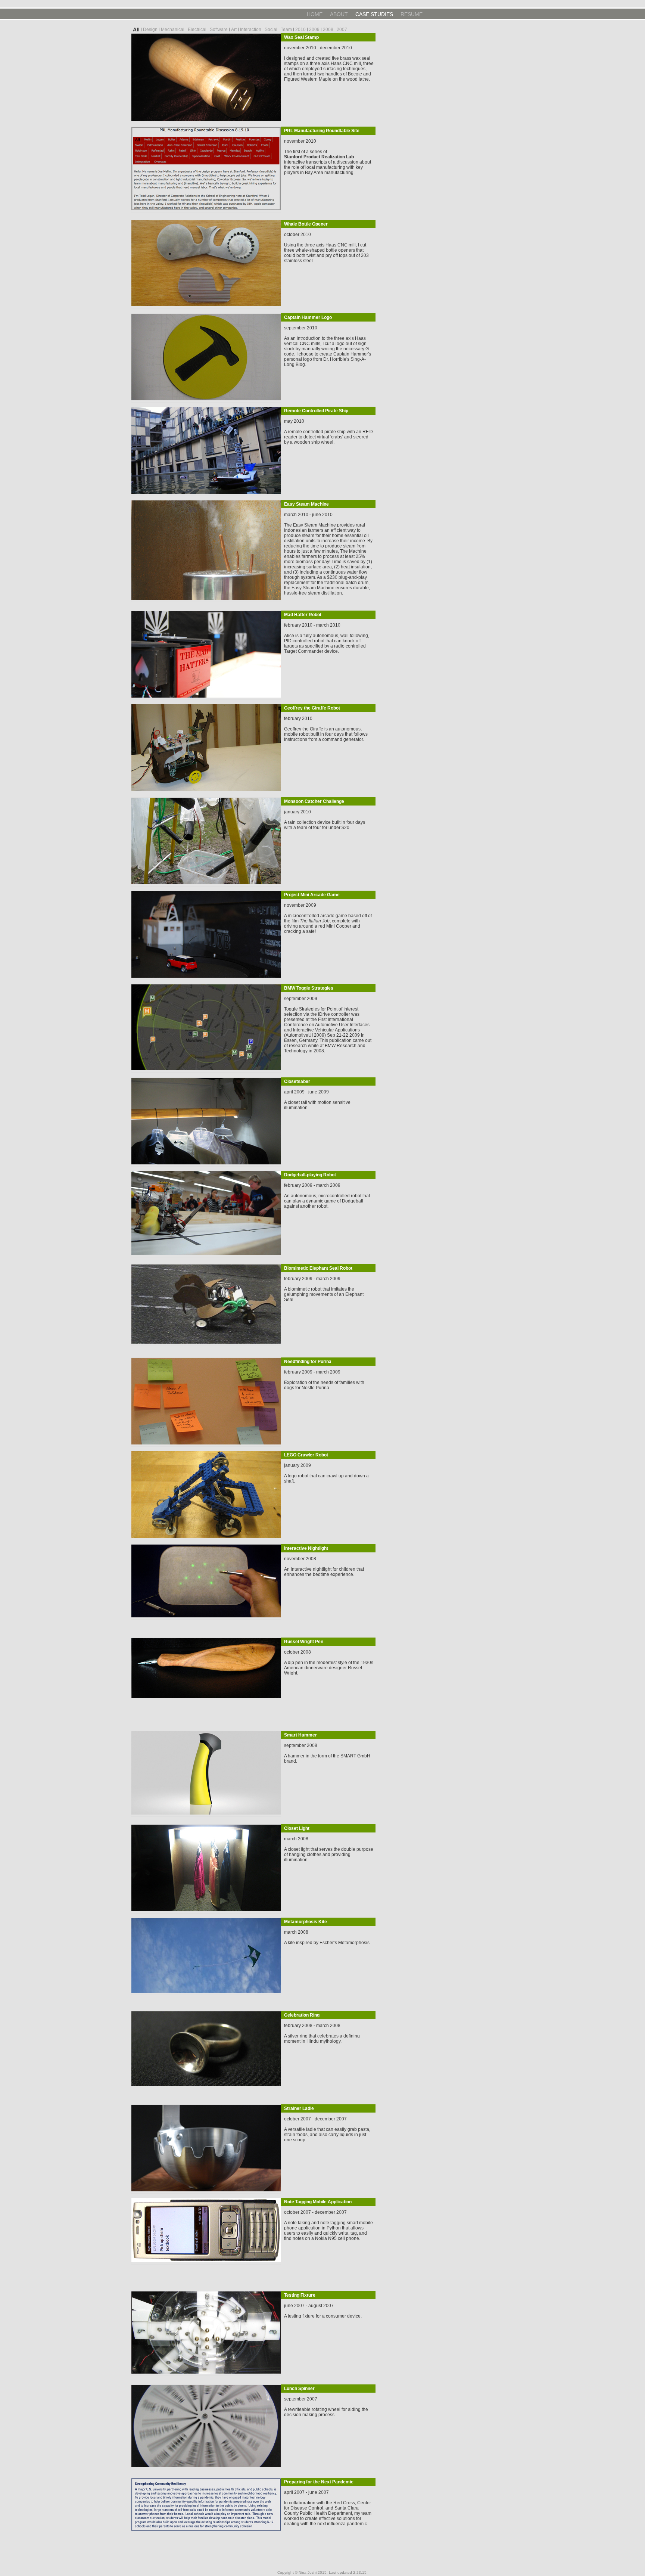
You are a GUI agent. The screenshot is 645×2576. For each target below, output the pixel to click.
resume (412, 14)
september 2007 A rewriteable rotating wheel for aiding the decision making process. (326, 2407)
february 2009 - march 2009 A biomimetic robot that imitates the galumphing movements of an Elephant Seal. (324, 1289)
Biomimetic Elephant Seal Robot (318, 1268)
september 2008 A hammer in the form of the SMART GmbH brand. (327, 1753)
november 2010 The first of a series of (306, 146)
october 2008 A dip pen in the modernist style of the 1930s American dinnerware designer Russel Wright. (329, 1663)
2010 (300, 30)
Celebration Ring (302, 2015)
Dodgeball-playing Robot (310, 1175)
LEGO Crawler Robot (306, 1455)
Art (234, 30)
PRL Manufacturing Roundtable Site (322, 131)
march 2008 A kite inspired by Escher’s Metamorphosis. (327, 1937)
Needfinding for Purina (308, 1362)
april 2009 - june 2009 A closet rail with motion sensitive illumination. (317, 1100)
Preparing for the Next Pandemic (319, 2482)
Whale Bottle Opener (306, 224)
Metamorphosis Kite (306, 1922)
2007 (342, 30)
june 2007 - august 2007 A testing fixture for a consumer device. (323, 2311)
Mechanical (173, 30)
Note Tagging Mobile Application (318, 2202)
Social (271, 30)
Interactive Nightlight (306, 1548)
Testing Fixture (300, 2295)
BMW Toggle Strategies (309, 988)
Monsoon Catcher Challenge (314, 801)
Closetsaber (297, 1081)
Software (219, 30)
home (315, 14)
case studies (374, 14)
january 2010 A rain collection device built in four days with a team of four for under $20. (325, 820)
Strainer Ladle (299, 2108)
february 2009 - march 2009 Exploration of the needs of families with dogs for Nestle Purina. (324, 1380)
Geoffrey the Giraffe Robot (312, 708)
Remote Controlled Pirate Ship (316, 411)
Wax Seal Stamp (301, 37)
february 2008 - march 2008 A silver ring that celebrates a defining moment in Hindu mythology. (322, 2033)
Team (286, 30)
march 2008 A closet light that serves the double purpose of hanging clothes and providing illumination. (329, 1849)
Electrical (197, 30)
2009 (314, 30)
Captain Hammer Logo (308, 317)
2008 (328, 30)
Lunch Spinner (299, 2389)
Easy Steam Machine (306, 504)
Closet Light (297, 1828)
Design (150, 30)
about (339, 14)
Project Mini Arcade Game (312, 895)
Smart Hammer (300, 1735)
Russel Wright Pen (304, 1642)
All (136, 30)
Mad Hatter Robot (303, 615)
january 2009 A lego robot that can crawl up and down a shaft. (326, 1473)
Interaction (251, 30)
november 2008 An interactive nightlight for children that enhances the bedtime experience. (324, 1567)
